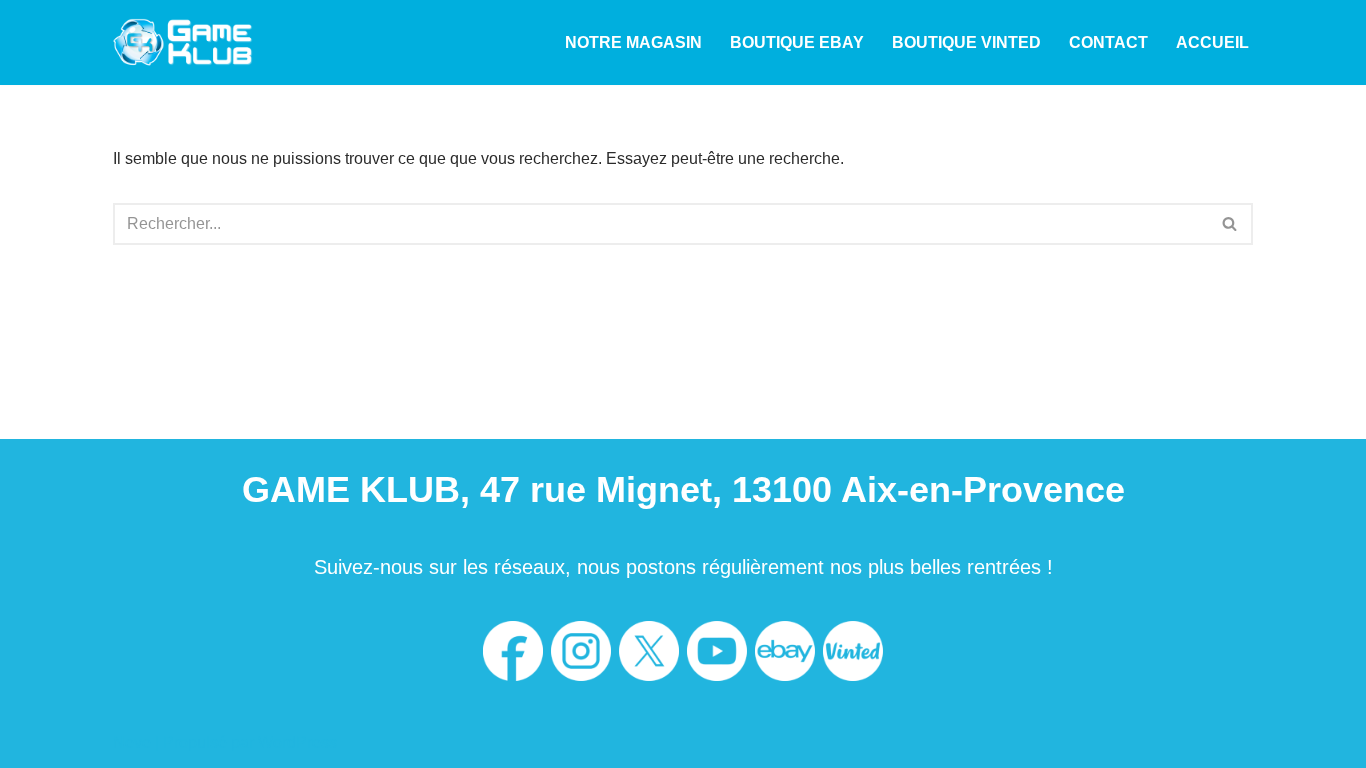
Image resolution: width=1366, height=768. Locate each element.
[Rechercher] (1230, 224)
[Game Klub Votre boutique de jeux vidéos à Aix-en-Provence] (183, 42)
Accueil (1212, 42)
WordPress (297, 742)
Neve (132, 742)
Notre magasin (633, 42)
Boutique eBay (797, 42)
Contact (1108, 42)
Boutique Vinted (966, 42)
